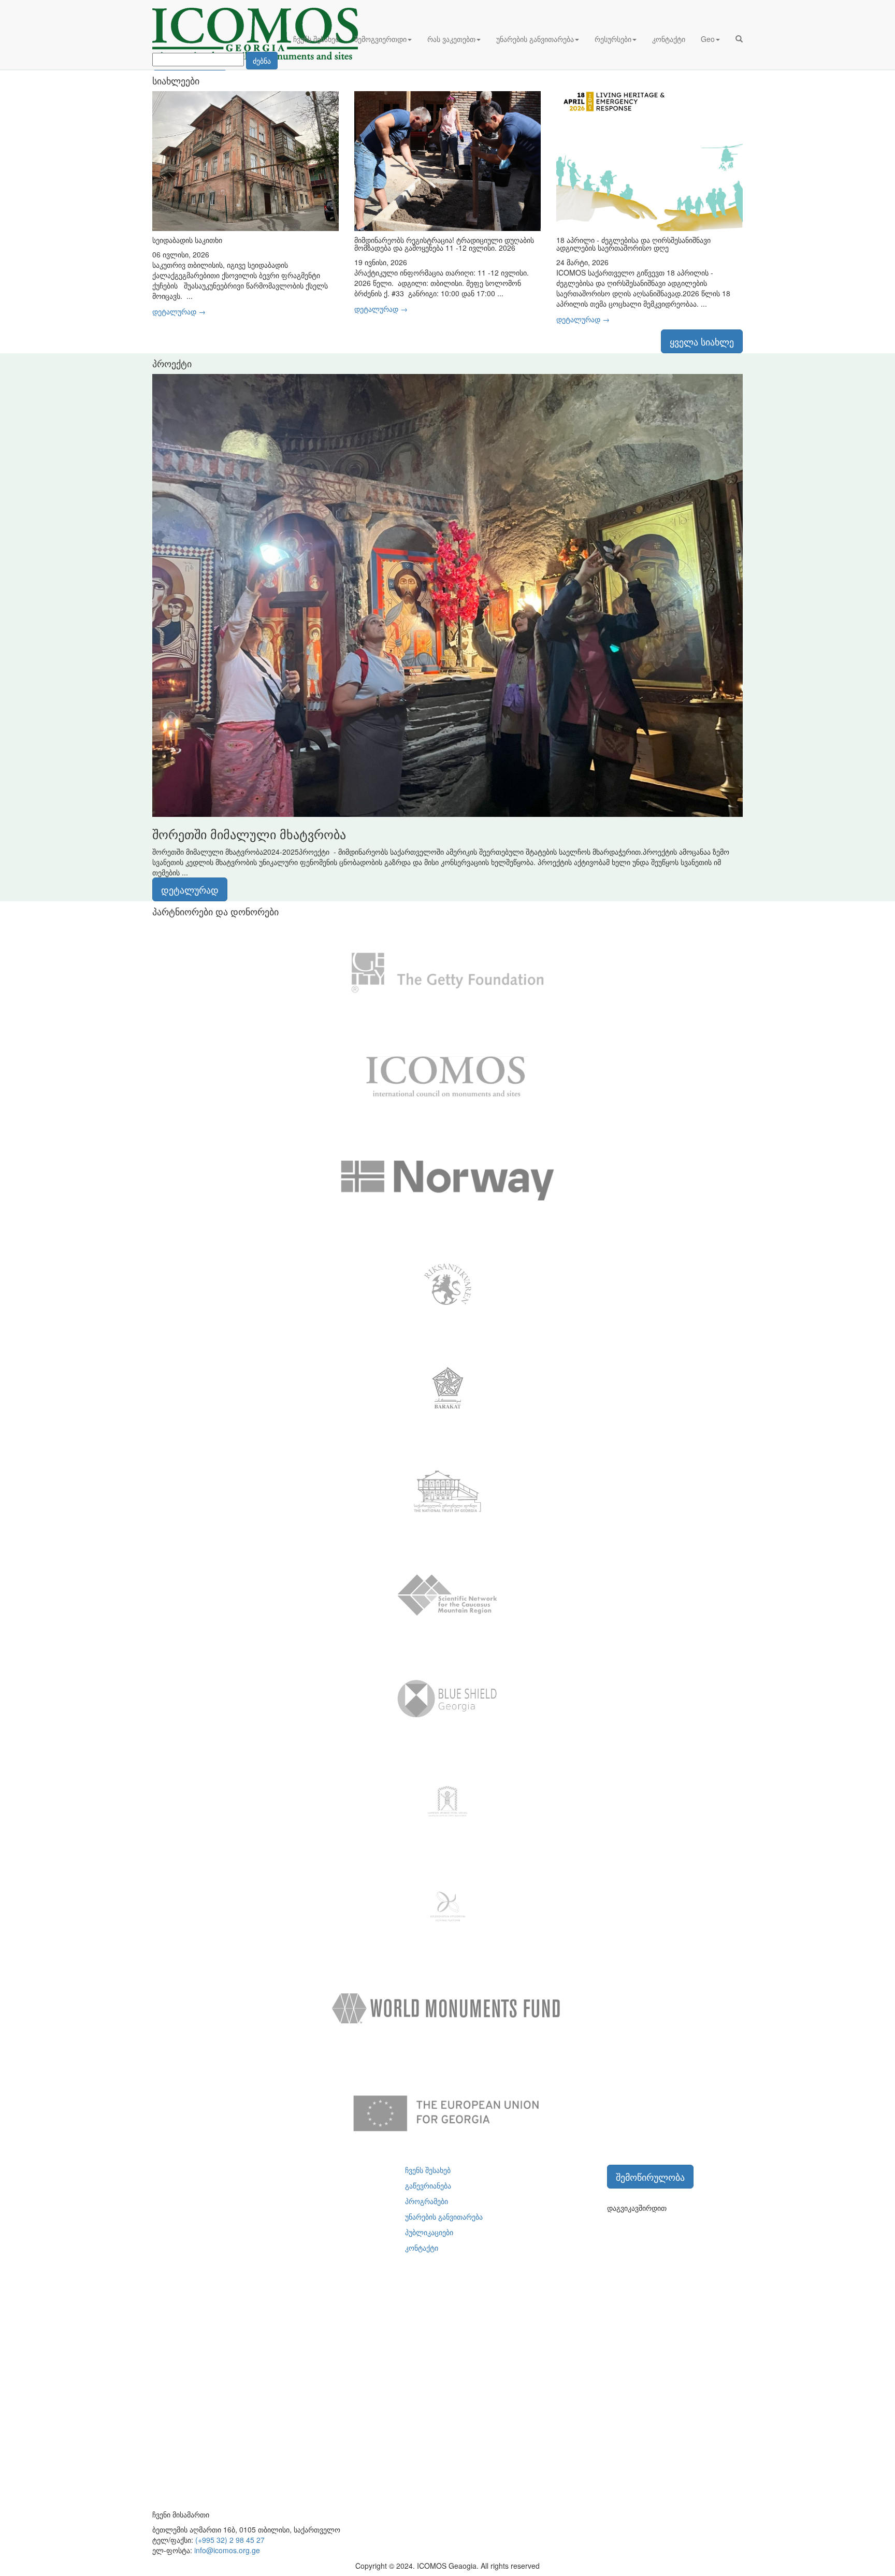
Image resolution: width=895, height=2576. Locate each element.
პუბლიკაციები (429, 2232)
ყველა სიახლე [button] (702, 341)
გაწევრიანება (428, 2185)
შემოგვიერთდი (380, 39)
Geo (708, 39)
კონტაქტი (669, 39)
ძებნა (262, 61)
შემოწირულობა (650, 2177)
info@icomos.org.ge (227, 2550)
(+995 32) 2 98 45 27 (230, 2540)
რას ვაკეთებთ (451, 39)
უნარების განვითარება (535, 39)
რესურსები (613, 39)
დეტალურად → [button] (179, 311)
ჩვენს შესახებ (316, 39)
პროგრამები (427, 2201)
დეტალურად (190, 889)
